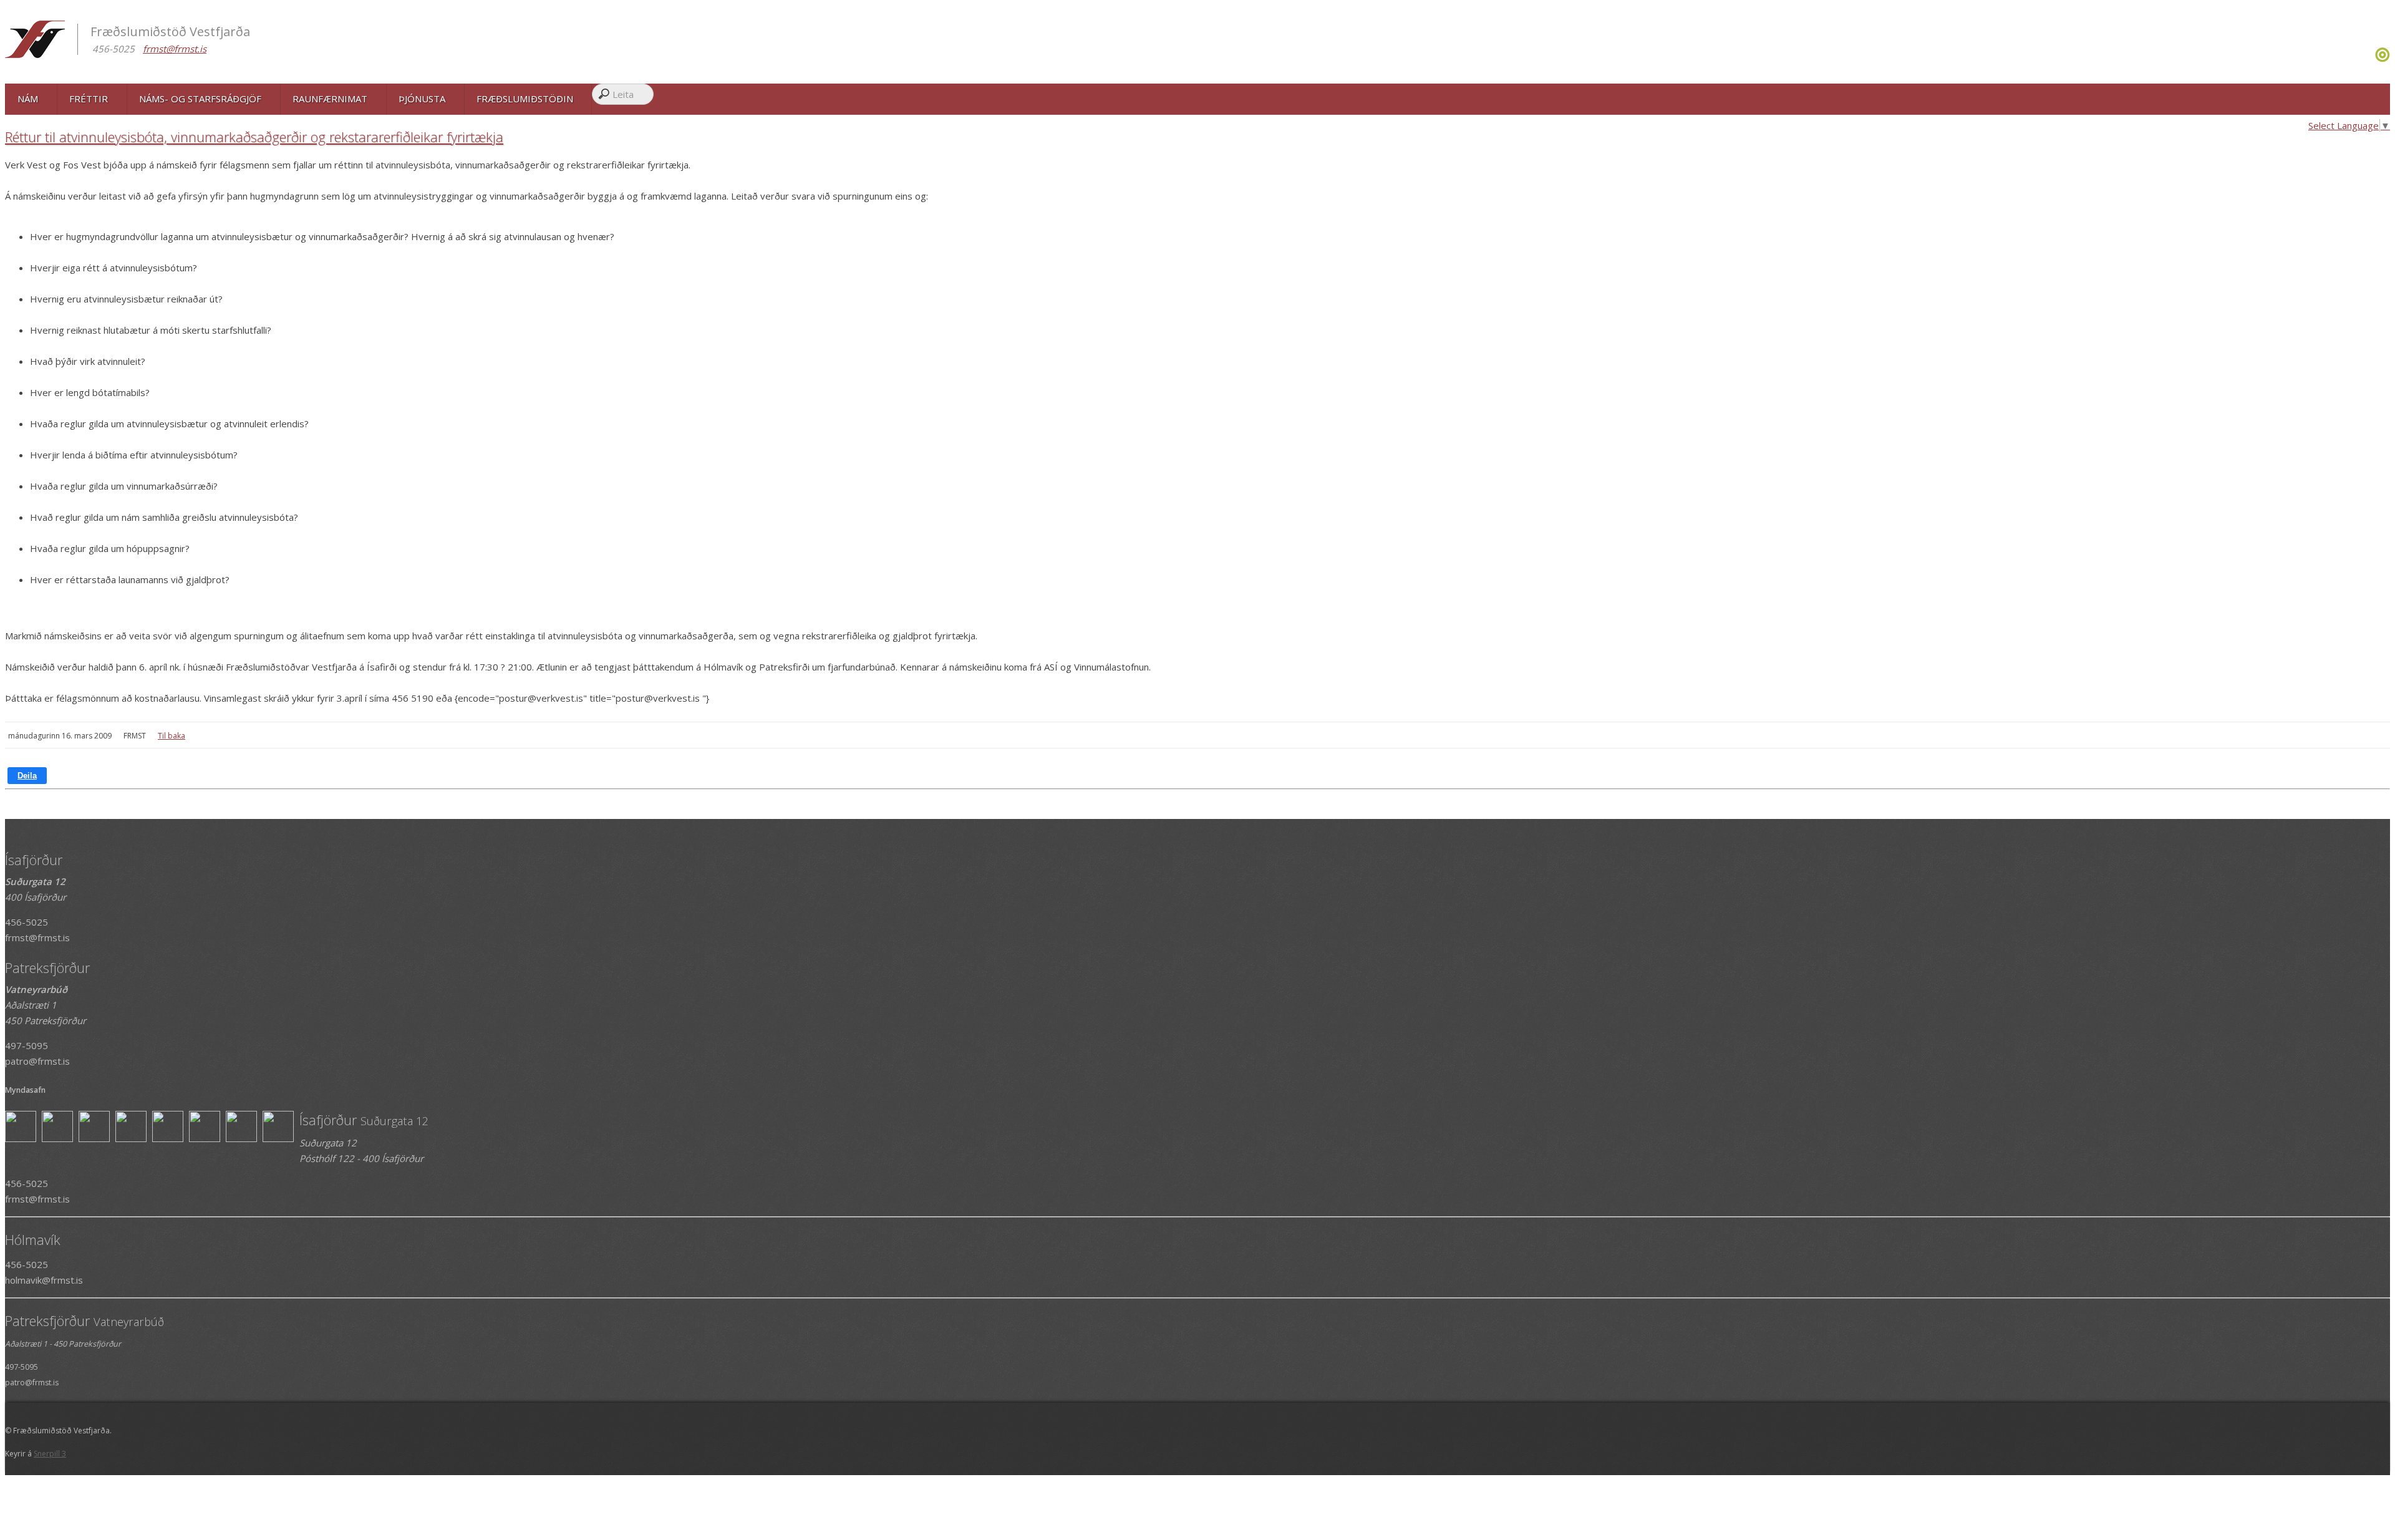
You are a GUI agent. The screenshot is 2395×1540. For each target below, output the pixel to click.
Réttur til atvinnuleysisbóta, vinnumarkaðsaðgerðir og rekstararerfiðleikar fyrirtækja (254, 137)
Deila (27, 776)
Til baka (172, 736)
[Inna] (2383, 59)
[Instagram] (2373, 59)
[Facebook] (2370, 59)
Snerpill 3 (50, 1454)
